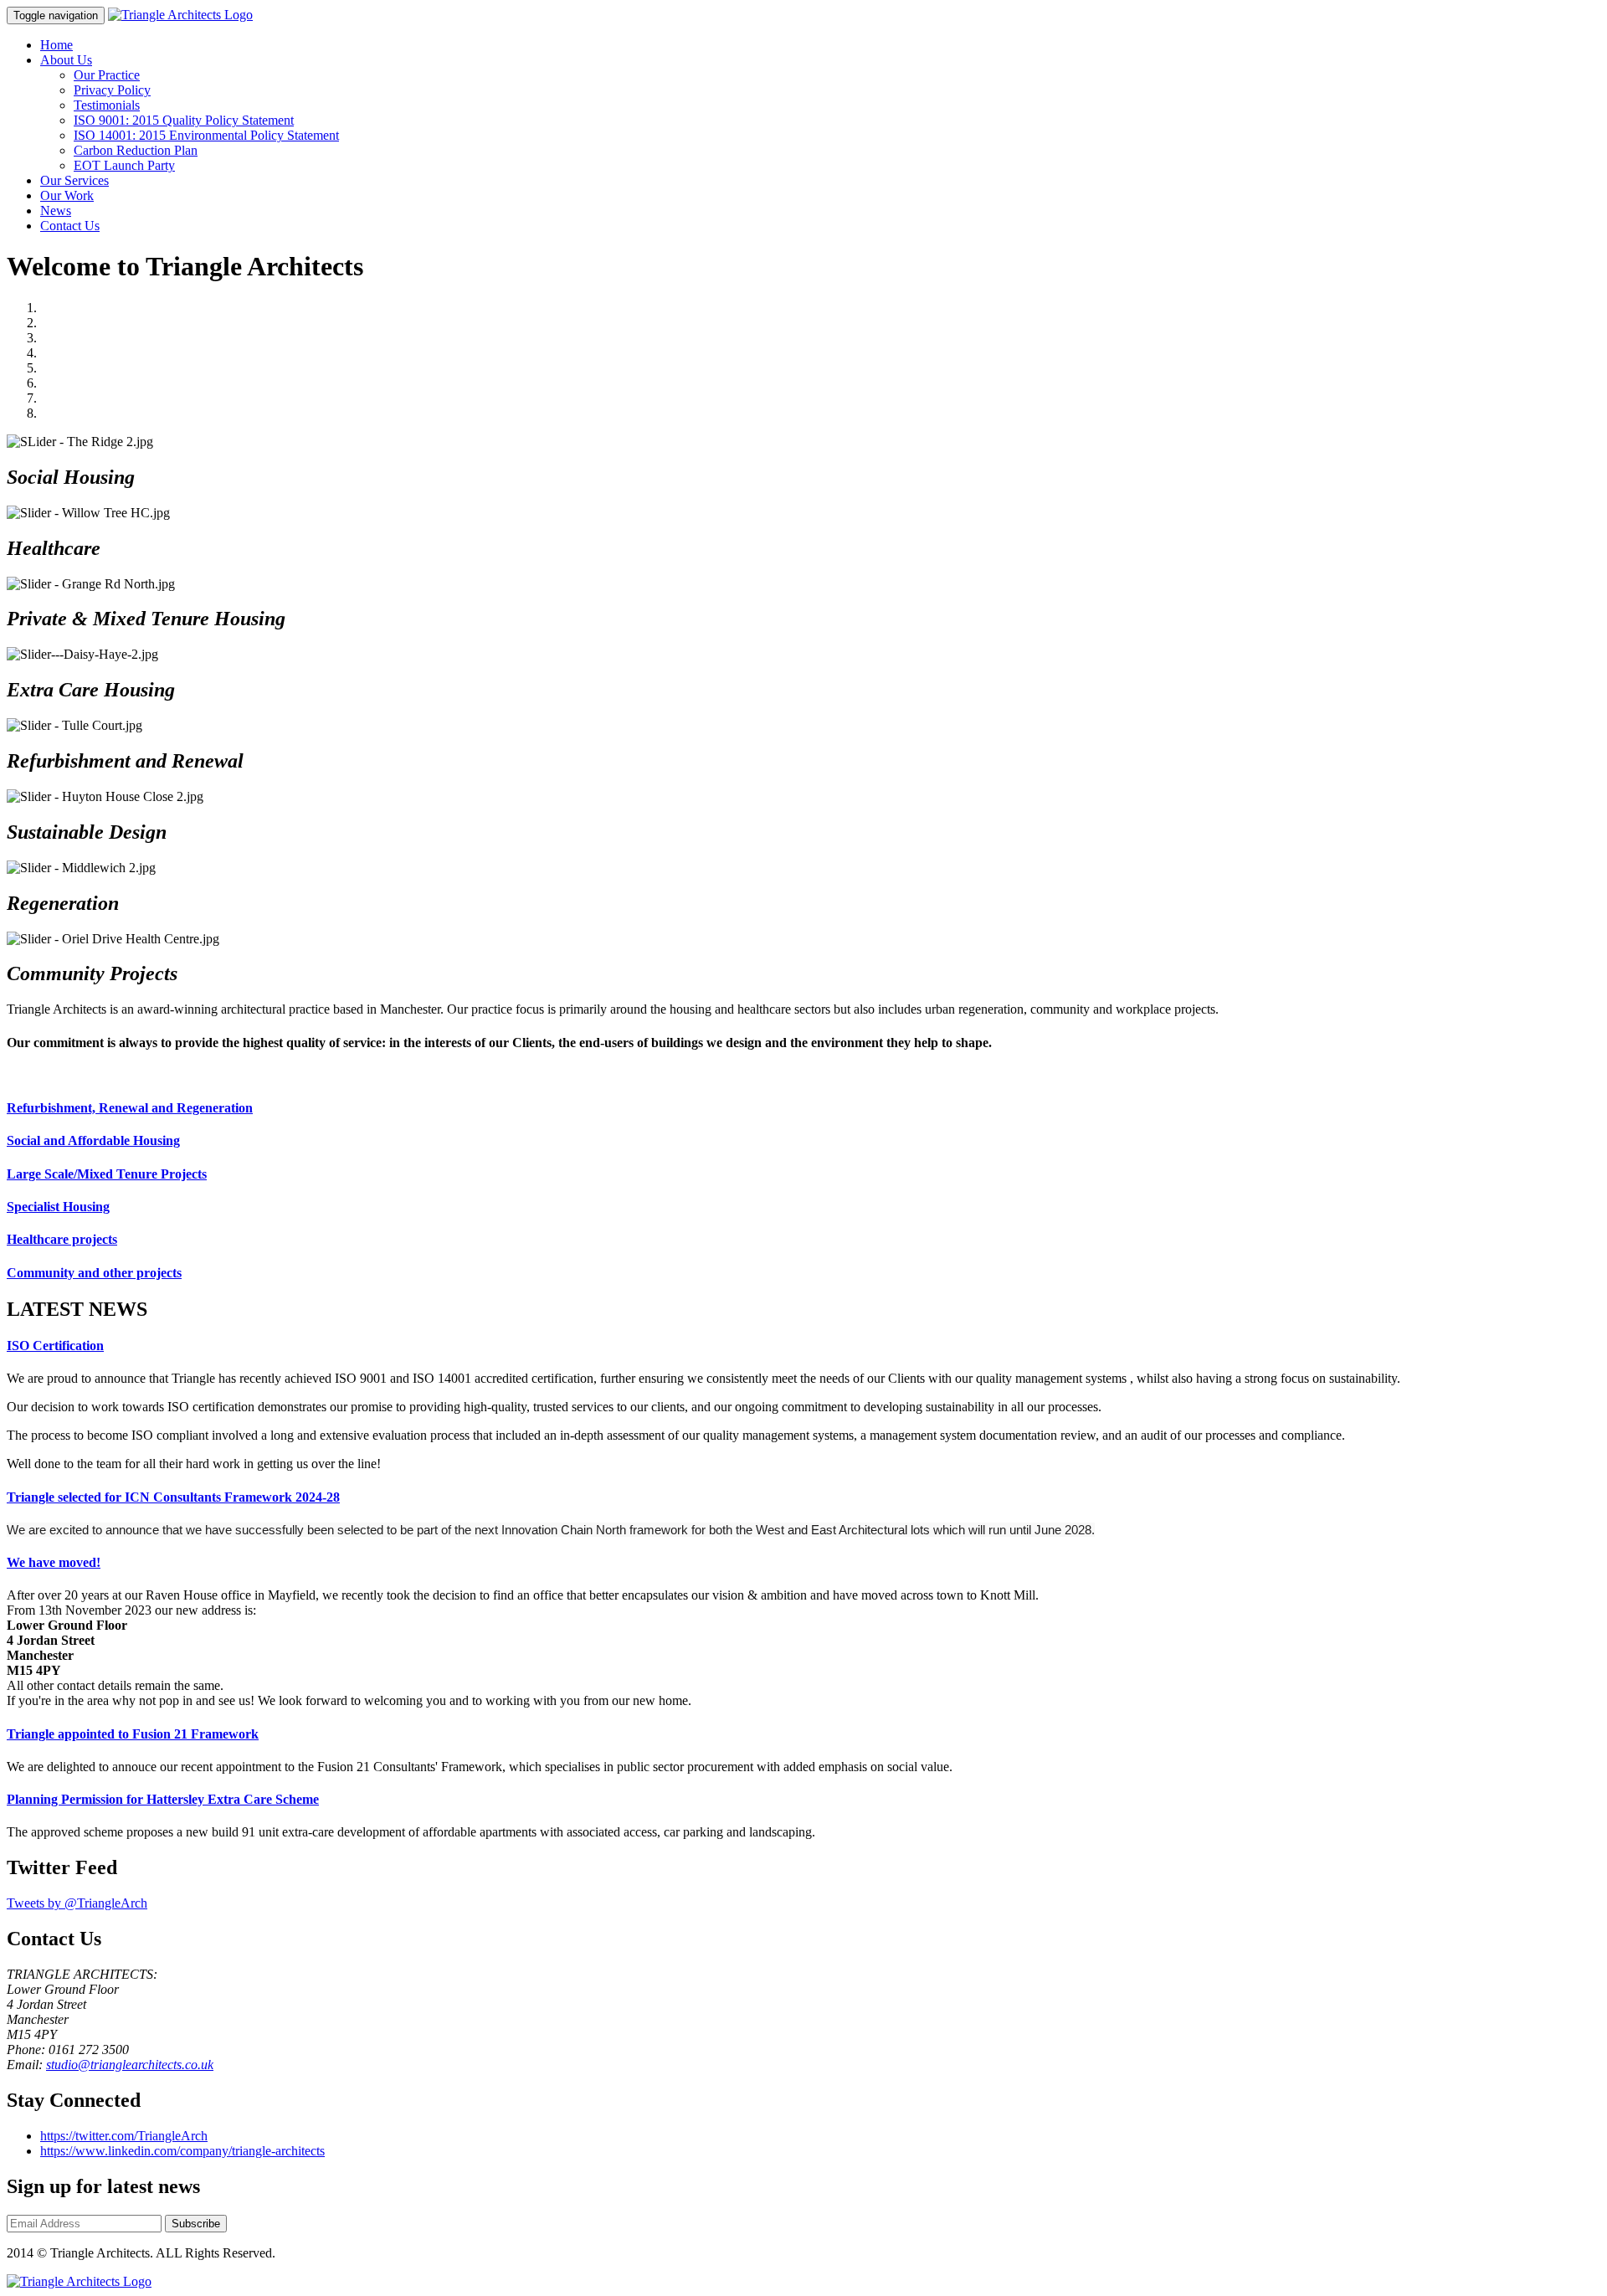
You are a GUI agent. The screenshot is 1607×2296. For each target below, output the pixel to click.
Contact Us (70, 226)
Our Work (67, 195)
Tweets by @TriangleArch (77, 1903)
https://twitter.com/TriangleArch (124, 2136)
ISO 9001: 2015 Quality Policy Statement (184, 120)
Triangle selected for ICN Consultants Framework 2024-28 (173, 1497)
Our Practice (107, 75)
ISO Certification (55, 1346)
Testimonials (107, 105)
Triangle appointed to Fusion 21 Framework (133, 1734)
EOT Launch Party (124, 165)
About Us (66, 60)
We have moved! (54, 1562)
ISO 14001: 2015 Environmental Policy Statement (206, 135)
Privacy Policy (112, 90)
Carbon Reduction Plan (136, 150)
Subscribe (196, 2224)
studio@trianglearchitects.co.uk (130, 2065)
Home (56, 45)
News (56, 211)
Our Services (74, 180)
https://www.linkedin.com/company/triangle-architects (182, 2151)
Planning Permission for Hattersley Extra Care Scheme (163, 1799)
